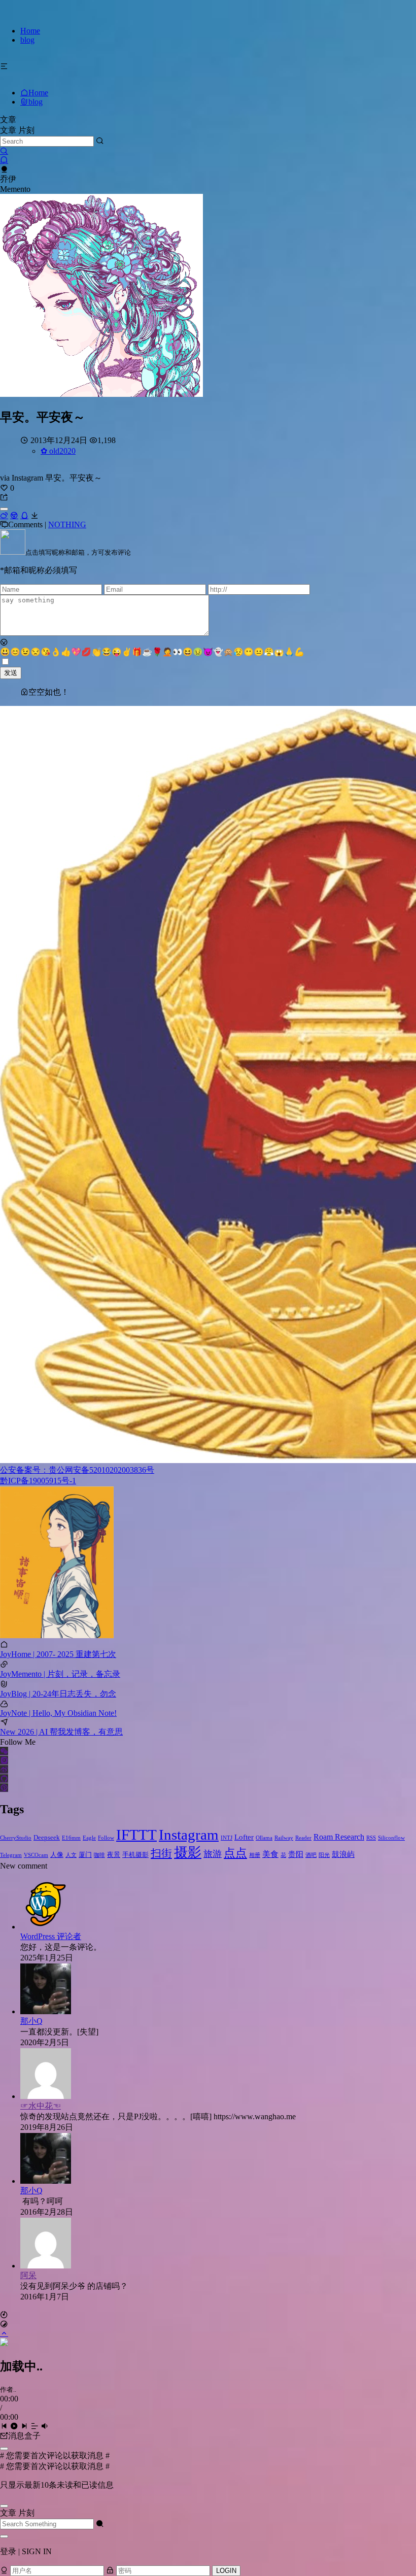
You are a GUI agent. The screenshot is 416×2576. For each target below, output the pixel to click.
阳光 (324, 1855)
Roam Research (339, 1837)
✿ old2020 (58, 451)
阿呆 (28, 2275)
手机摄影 (135, 1855)
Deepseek (47, 1837)
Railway (284, 1838)
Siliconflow (391, 1838)
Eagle (89, 1838)
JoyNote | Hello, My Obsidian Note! (58, 1713)
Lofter (244, 1837)
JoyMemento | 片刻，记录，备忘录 (60, 1674)
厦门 (85, 1855)
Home (30, 31)
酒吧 (311, 1855)
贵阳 (296, 1854)
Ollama (264, 1838)
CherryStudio (16, 1838)
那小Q (31, 2021)
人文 (71, 1855)
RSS (371, 1838)
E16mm (71, 1838)
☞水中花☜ (41, 2106)
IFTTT (136, 1835)
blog (27, 40)
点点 (235, 1853)
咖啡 (99, 1855)
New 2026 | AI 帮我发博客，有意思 (61, 1732)
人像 (57, 1855)
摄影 (188, 1852)
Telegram (11, 1855)
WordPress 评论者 (51, 1936)
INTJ (227, 1838)
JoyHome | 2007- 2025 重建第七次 (58, 1654)
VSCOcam (36, 1855)
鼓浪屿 (343, 1854)
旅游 (213, 1854)
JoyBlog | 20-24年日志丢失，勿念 (58, 1694)
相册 (255, 1855)
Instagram (189, 1835)
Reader (303, 1838)
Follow (106, 1838)
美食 (270, 1854)
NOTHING (67, 524)
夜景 (114, 1855)
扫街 (161, 1853)
